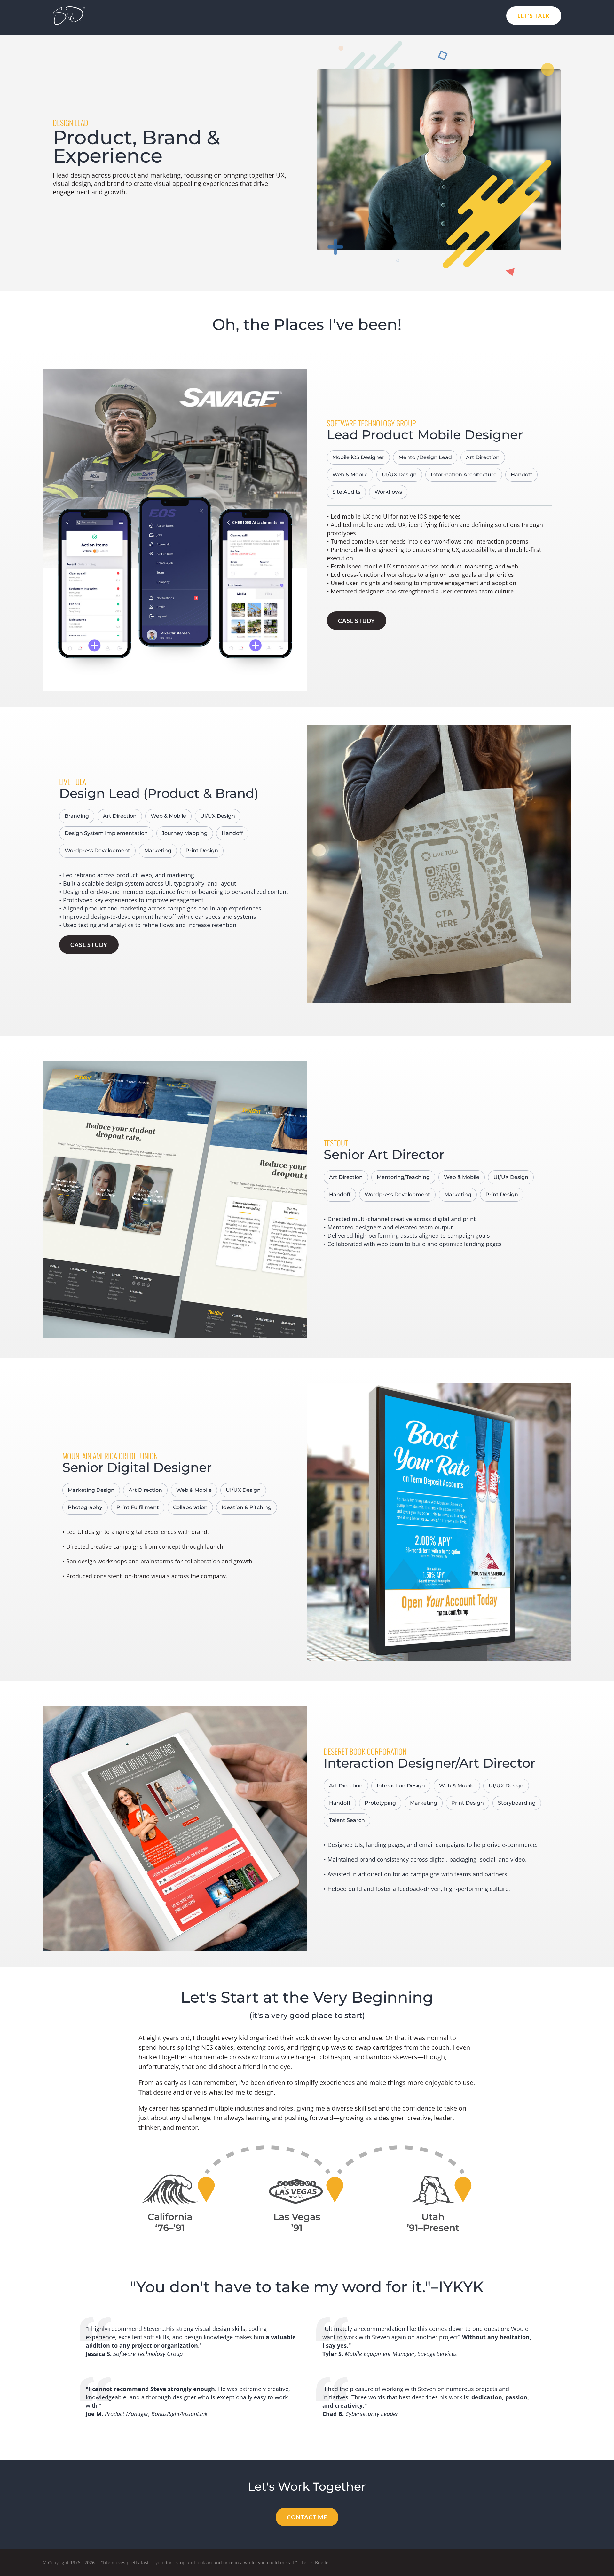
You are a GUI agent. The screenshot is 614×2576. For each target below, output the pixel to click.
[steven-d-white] (69, 9)
